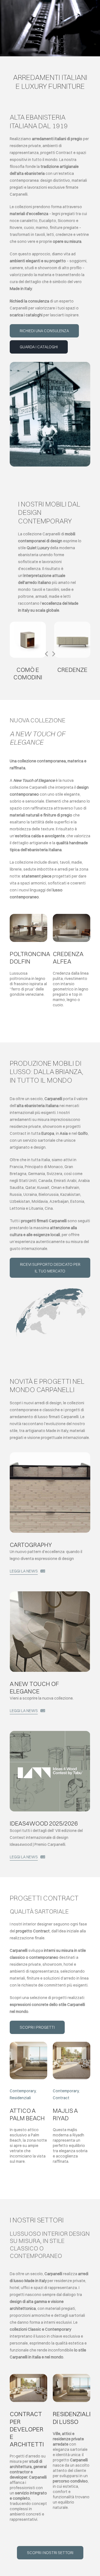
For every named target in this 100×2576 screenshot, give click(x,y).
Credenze (72, 670)
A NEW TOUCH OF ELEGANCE (34, 1687)
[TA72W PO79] (28, 916)
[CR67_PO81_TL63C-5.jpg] (72, 916)
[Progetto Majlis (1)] (72, 2044)
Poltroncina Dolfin (30, 958)
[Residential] (28, 2044)
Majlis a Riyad (65, 2114)
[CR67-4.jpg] (72, 624)
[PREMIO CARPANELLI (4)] (50, 1733)
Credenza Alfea (68, 958)
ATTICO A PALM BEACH (27, 2114)
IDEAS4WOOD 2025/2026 (44, 1823)
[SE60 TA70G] (50, 1593)
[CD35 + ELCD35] (28, 624)
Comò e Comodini (28, 673)
